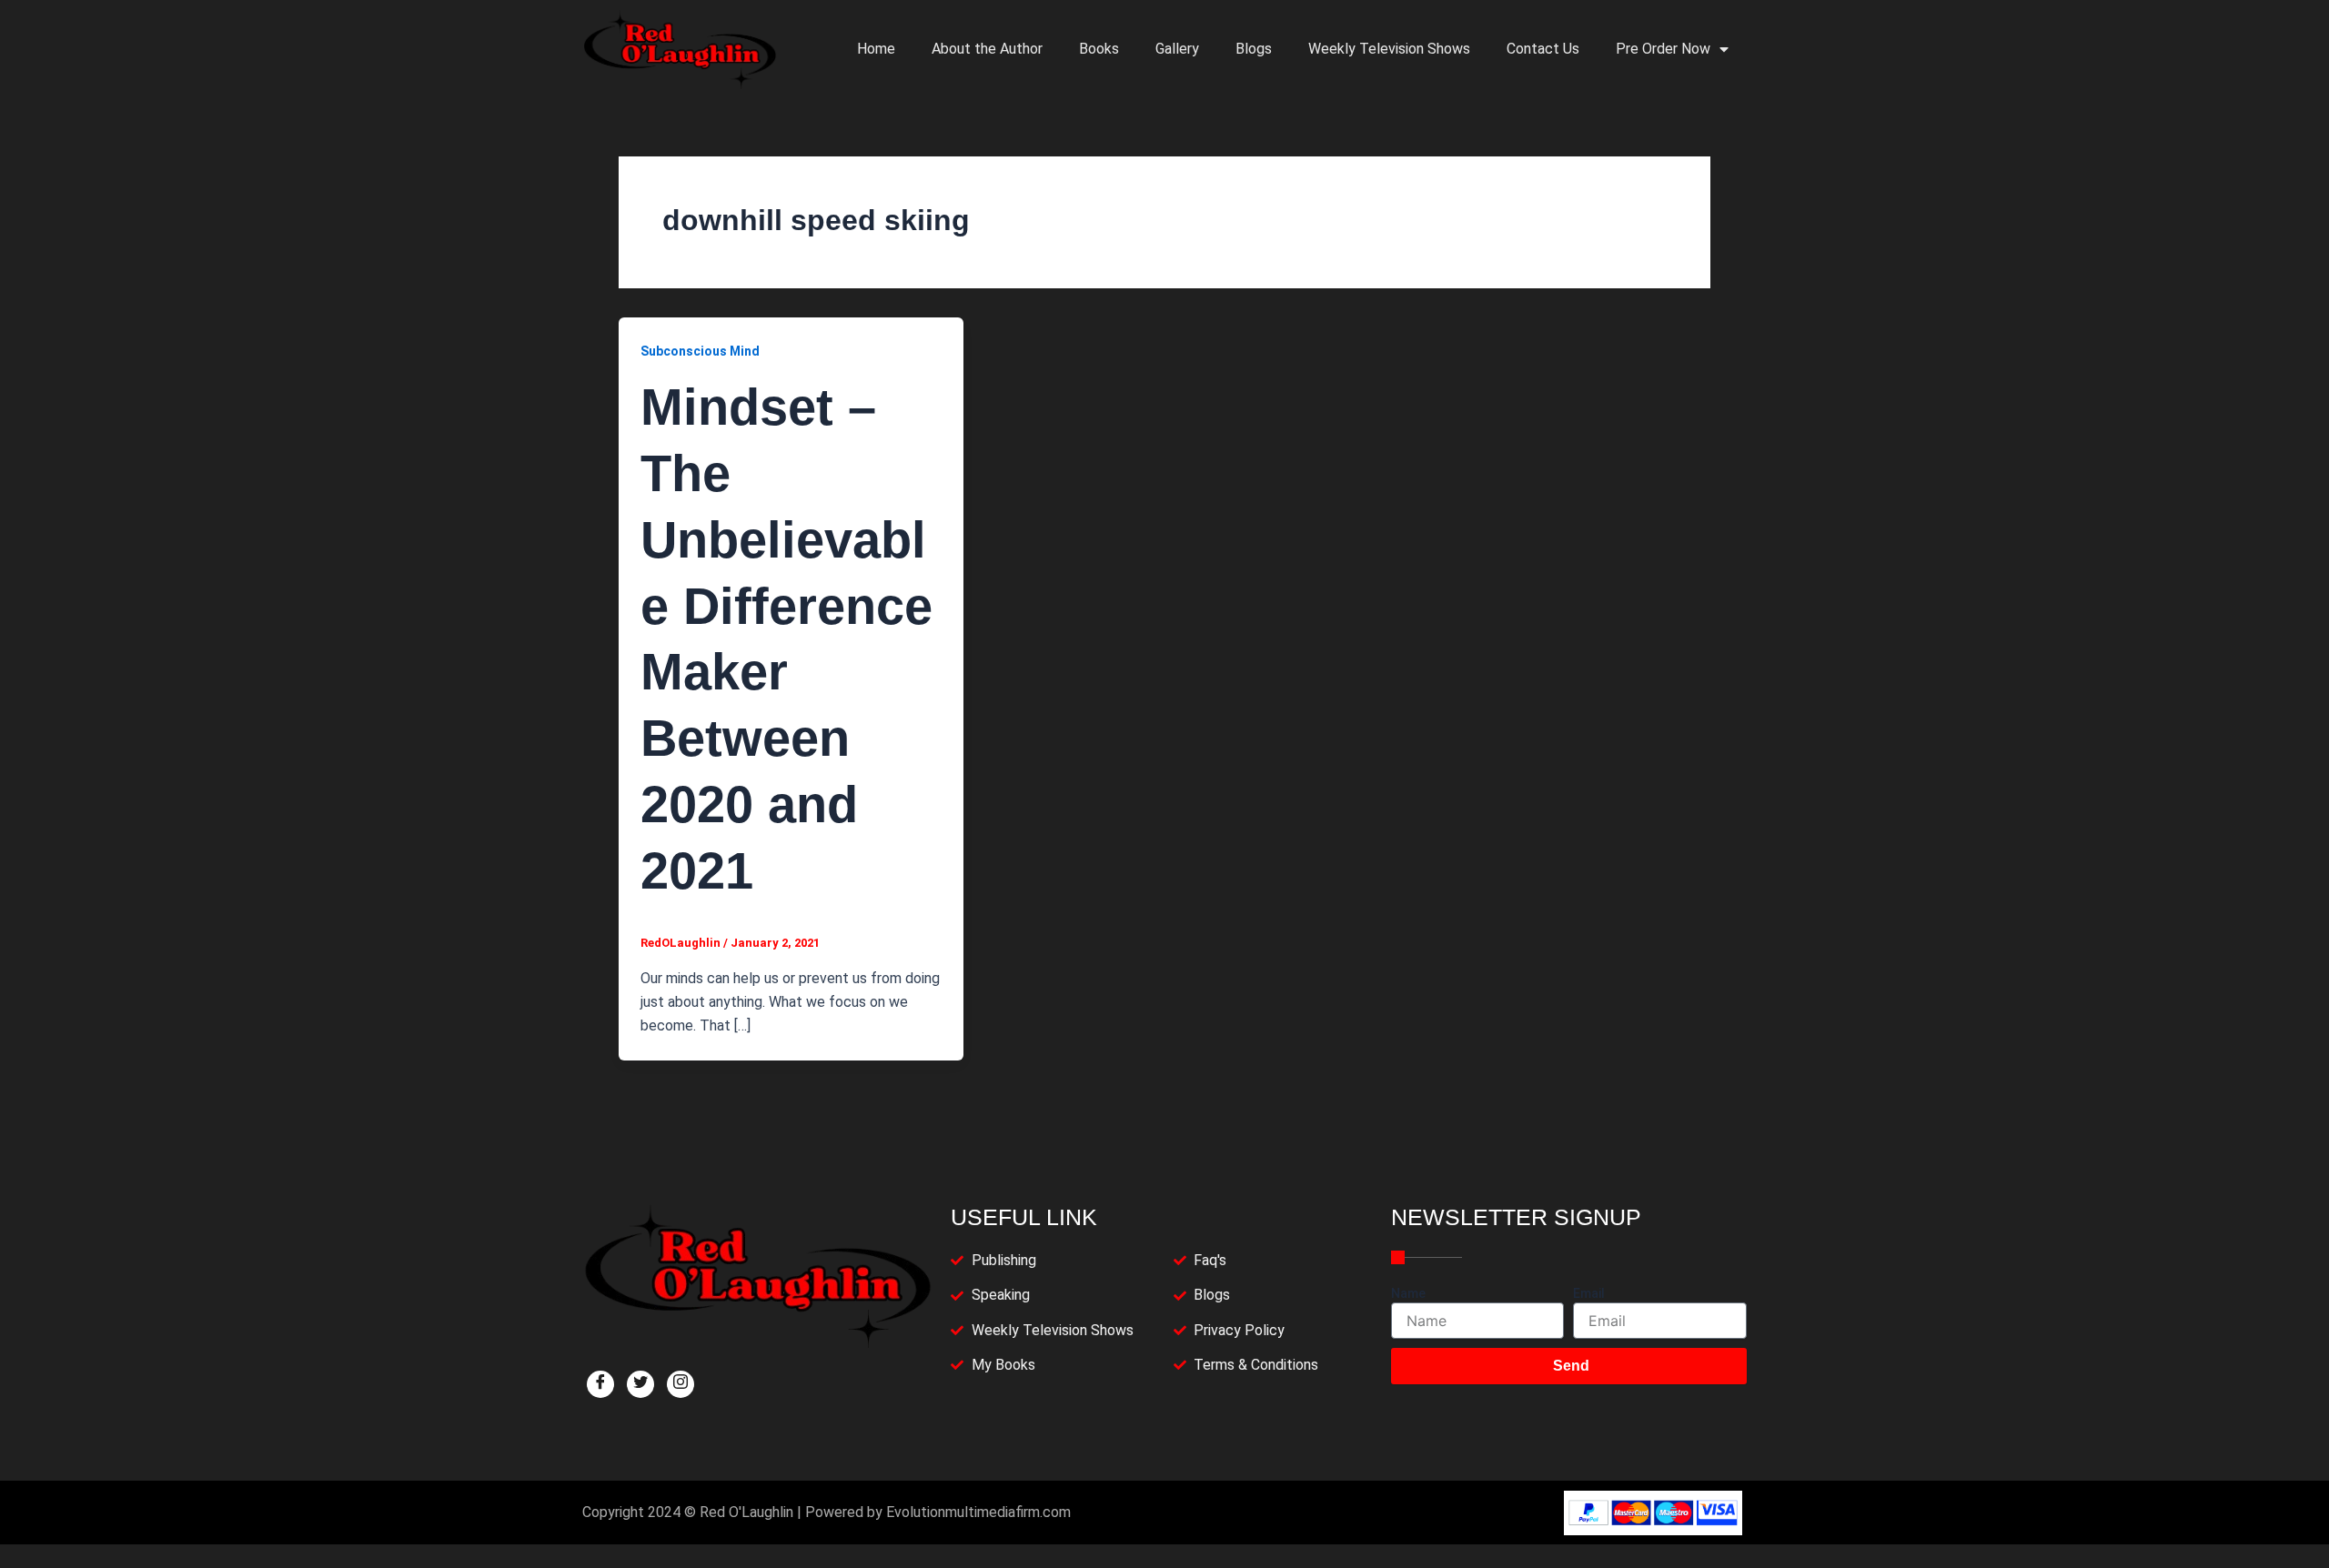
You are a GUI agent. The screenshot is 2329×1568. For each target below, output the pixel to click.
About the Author (987, 49)
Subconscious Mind (700, 351)
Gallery (1177, 49)
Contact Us (1543, 49)
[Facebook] (600, 1384)
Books (1099, 49)
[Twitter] (640, 1384)
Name (1408, 1293)
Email (1589, 1293)
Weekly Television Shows (1389, 49)
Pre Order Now (1663, 49)
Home (876, 49)
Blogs (1254, 49)
